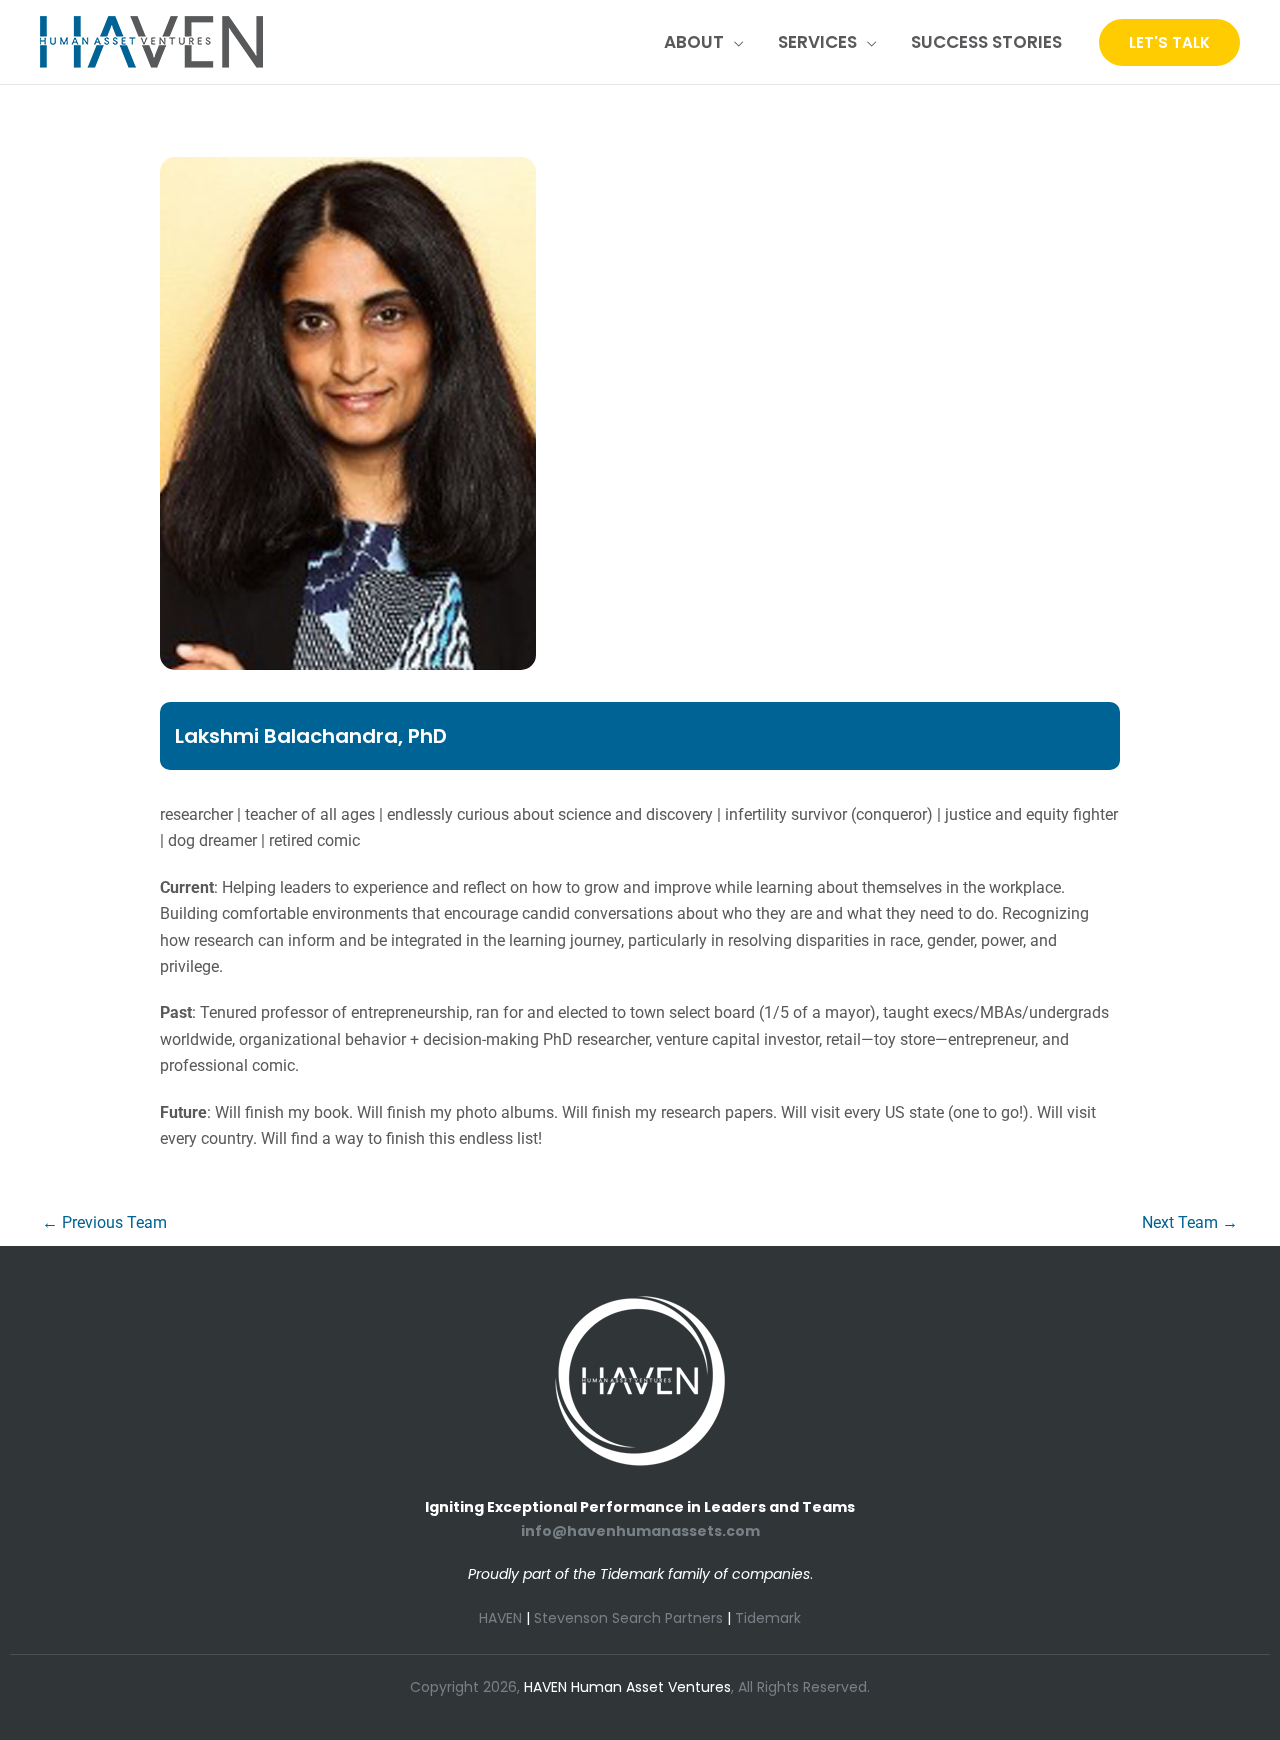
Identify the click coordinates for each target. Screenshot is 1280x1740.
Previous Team (104, 1222)
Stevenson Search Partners (628, 1618)
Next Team (1190, 1222)
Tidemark (768, 1618)
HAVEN (500, 1618)
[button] (734, 42)
